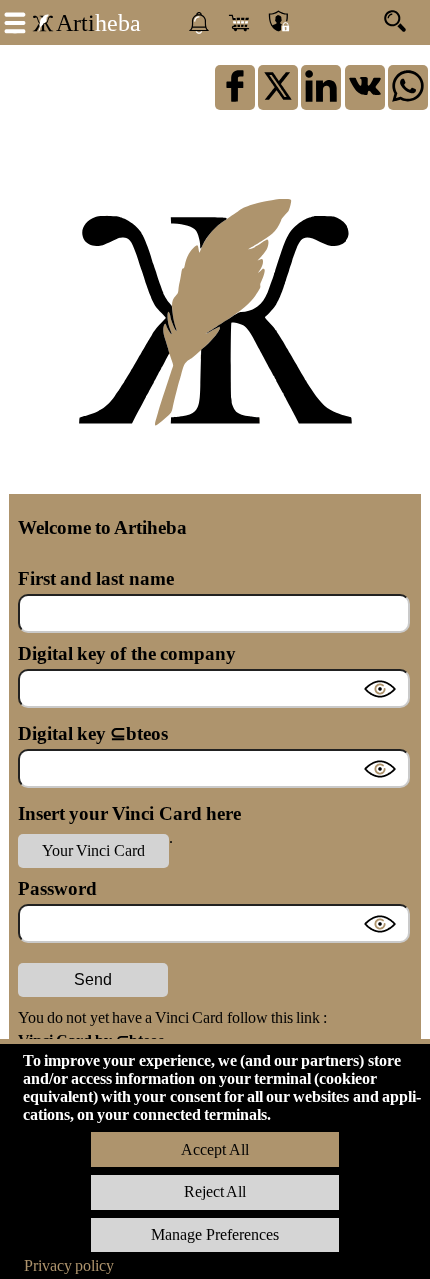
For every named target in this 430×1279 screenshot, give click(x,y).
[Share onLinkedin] (321, 100)
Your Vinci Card (93, 850)
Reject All (215, 1191)
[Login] (279, 23)
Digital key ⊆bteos (93, 733)
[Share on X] (278, 100)
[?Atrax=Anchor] (365, 100)
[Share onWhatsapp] (408, 100)
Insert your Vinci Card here (129, 813)
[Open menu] (15, 21)
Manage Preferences (214, 1234)
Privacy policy (69, 1265)
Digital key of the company (127, 653)
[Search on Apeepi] (402, 18)
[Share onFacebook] (235, 100)
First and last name (96, 578)
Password (57, 888)
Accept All (214, 1149)
